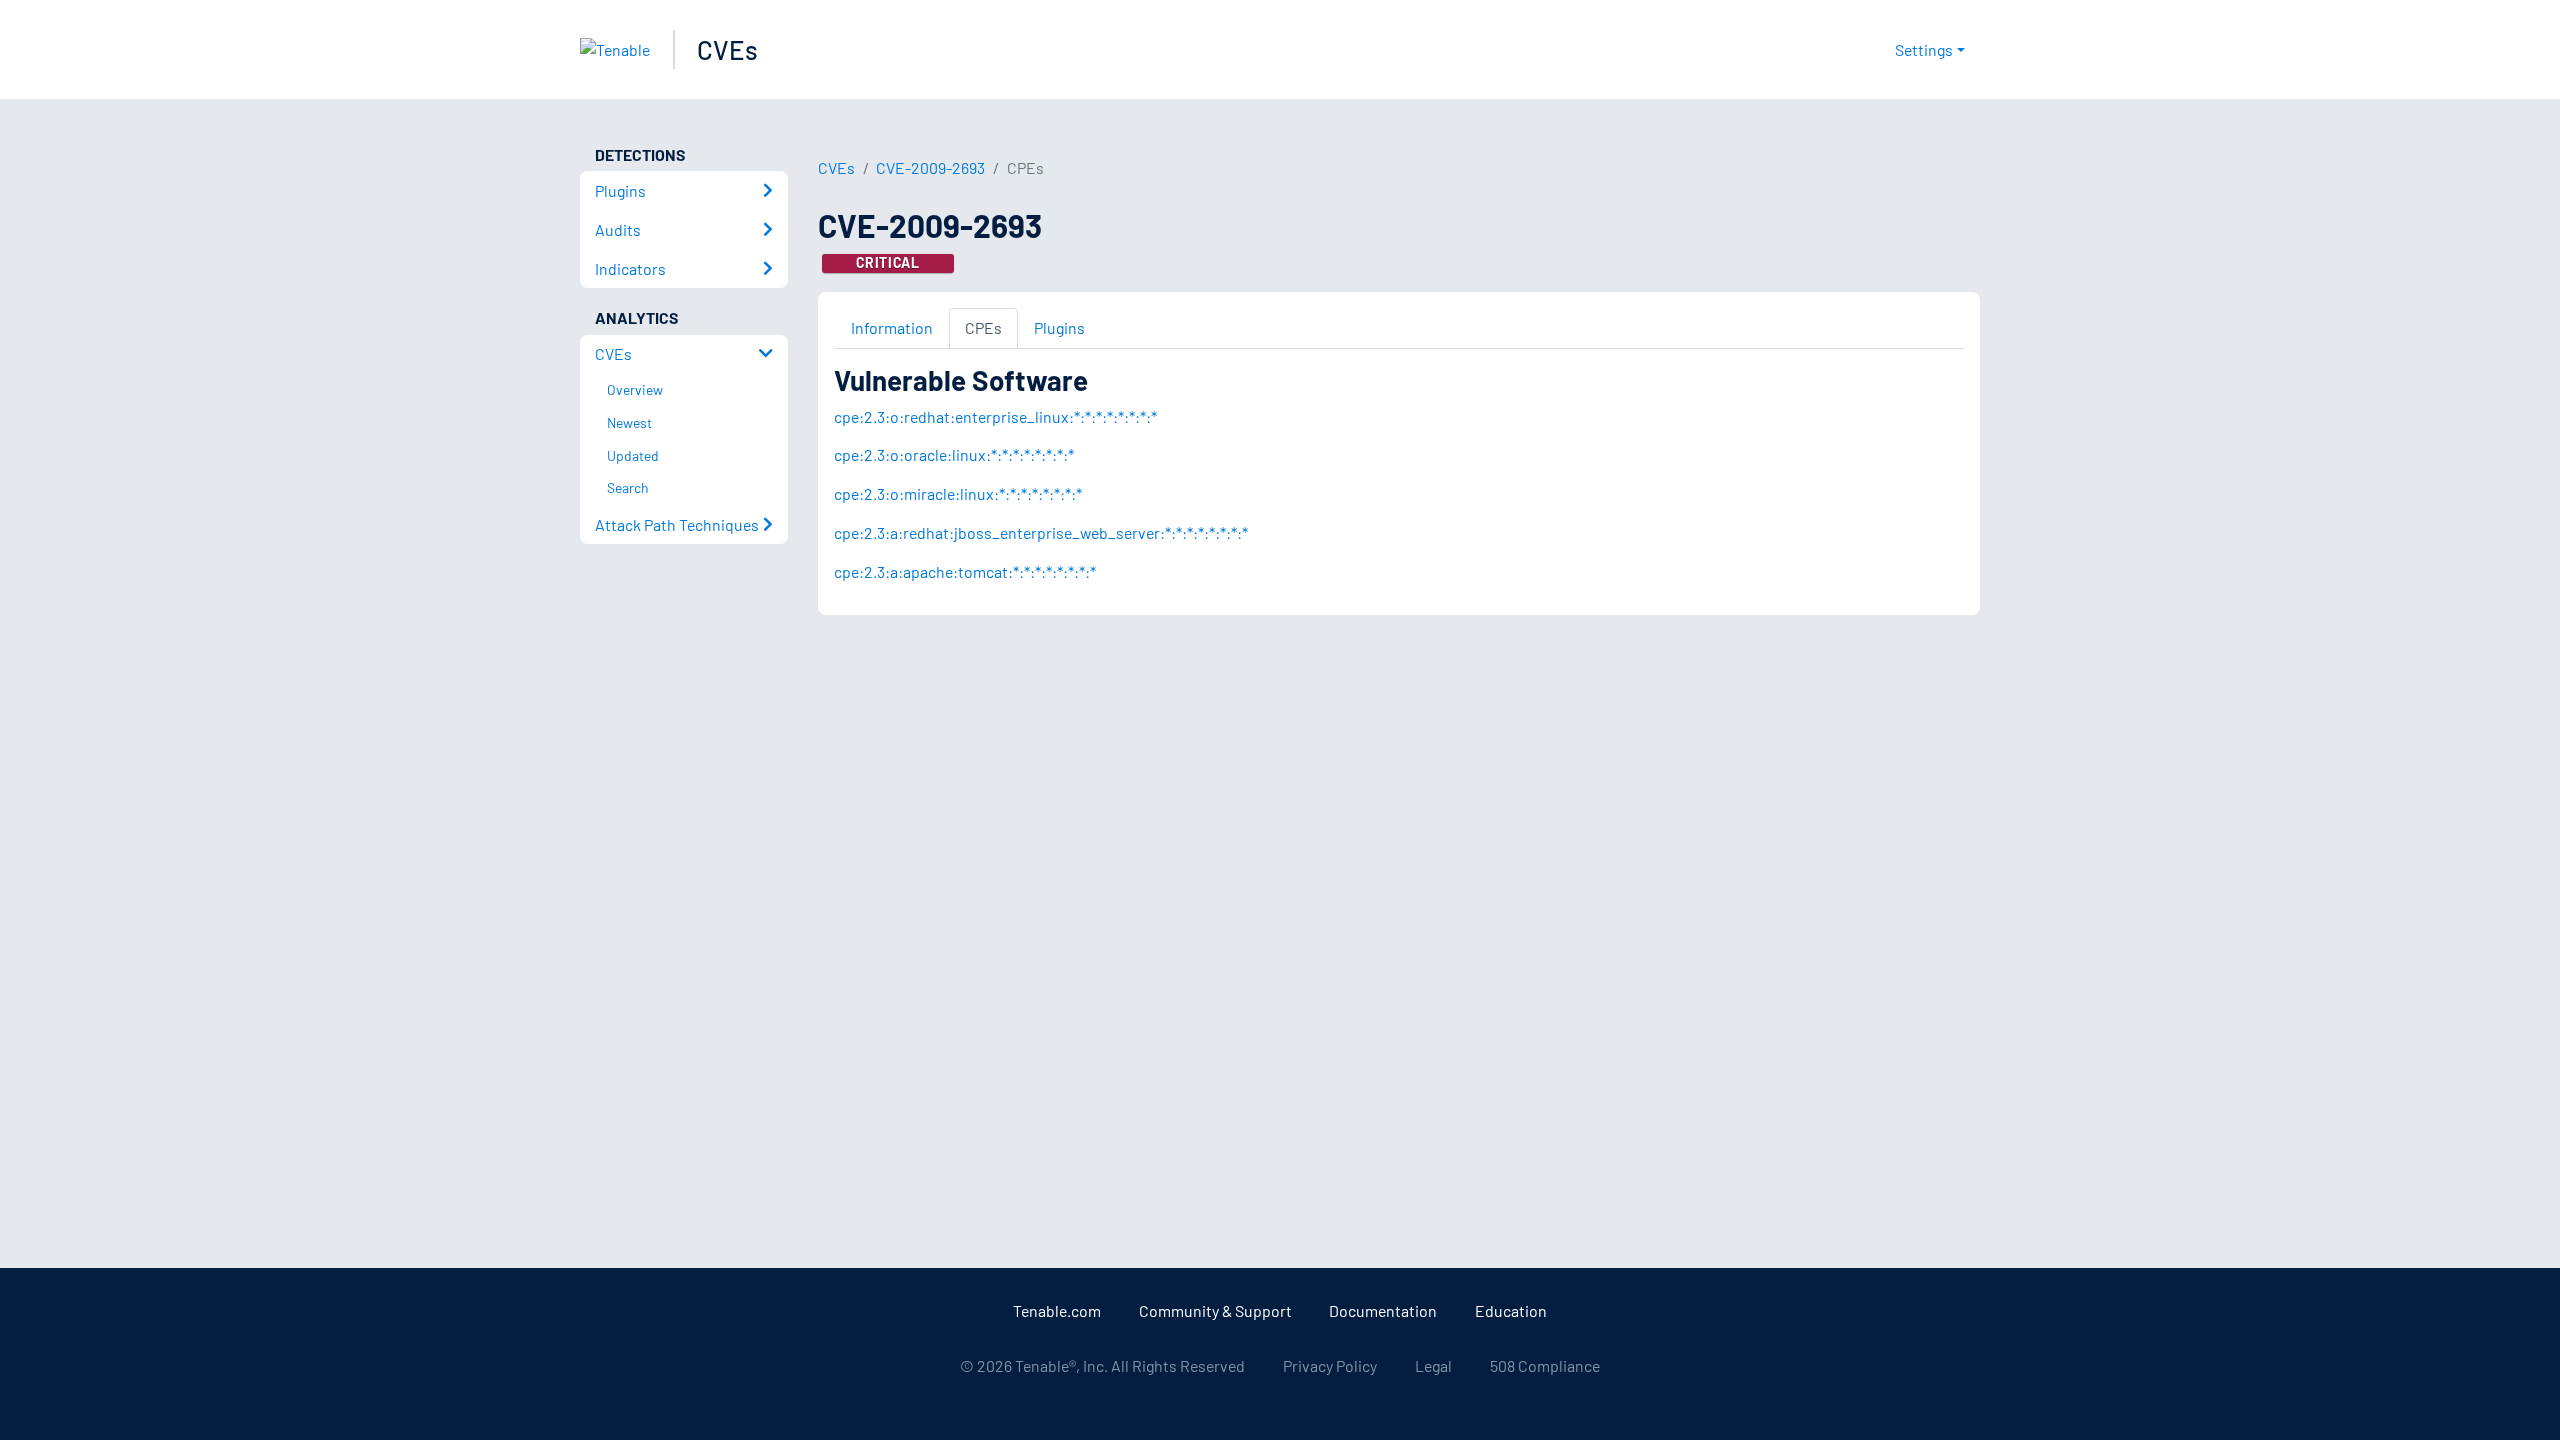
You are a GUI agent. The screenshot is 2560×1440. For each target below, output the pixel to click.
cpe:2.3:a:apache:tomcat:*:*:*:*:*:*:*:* (965, 571)
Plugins (1059, 327)
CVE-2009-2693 (930, 167)
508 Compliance (1545, 1365)
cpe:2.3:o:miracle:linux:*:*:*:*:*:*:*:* (958, 493)
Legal (1433, 1365)
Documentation (1383, 1310)
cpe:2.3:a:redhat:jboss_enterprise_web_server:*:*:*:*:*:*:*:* (1041, 532)
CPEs (983, 327)
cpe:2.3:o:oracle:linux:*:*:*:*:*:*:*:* (954, 454)
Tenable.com (1057, 1310)
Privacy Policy (1330, 1365)
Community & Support (1215, 1310)
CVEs (727, 49)
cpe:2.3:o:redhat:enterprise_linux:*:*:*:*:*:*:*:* (995, 416)
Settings (1924, 49)
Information (892, 327)
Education (1511, 1310)
